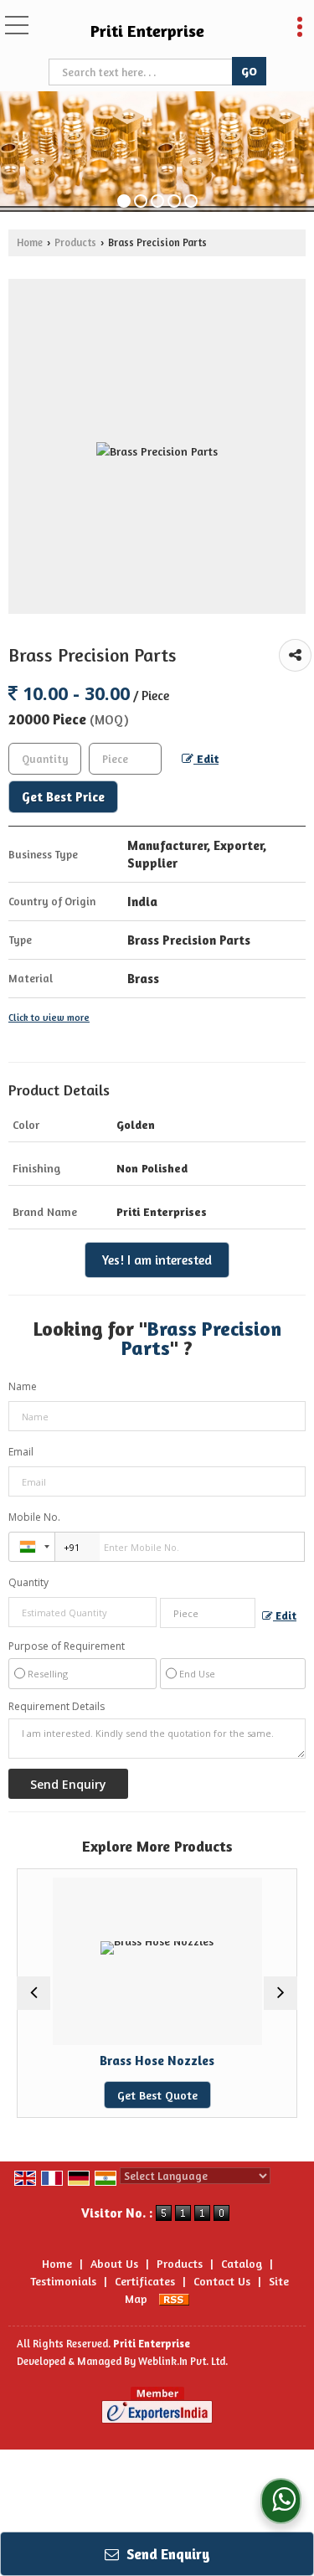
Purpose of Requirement (67, 1646)
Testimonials (63, 2281)
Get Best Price (63, 797)
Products (75, 242)
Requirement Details (57, 1707)
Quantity (28, 1582)
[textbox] (142, 72)
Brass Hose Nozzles (88, 2061)
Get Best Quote (88, 2095)
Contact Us (222, 2281)
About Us (114, 2263)
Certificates (145, 2281)
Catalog (242, 2263)
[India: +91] (32, 1547)
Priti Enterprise (147, 31)
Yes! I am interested (157, 1260)
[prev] (33, 1993)
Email (21, 1452)
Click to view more (49, 1018)
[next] (281, 1993)
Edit (206, 758)
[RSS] (174, 2298)
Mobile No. (34, 1517)
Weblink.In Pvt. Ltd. (183, 2361)
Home (30, 242)
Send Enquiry (167, 2554)
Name (23, 1386)
